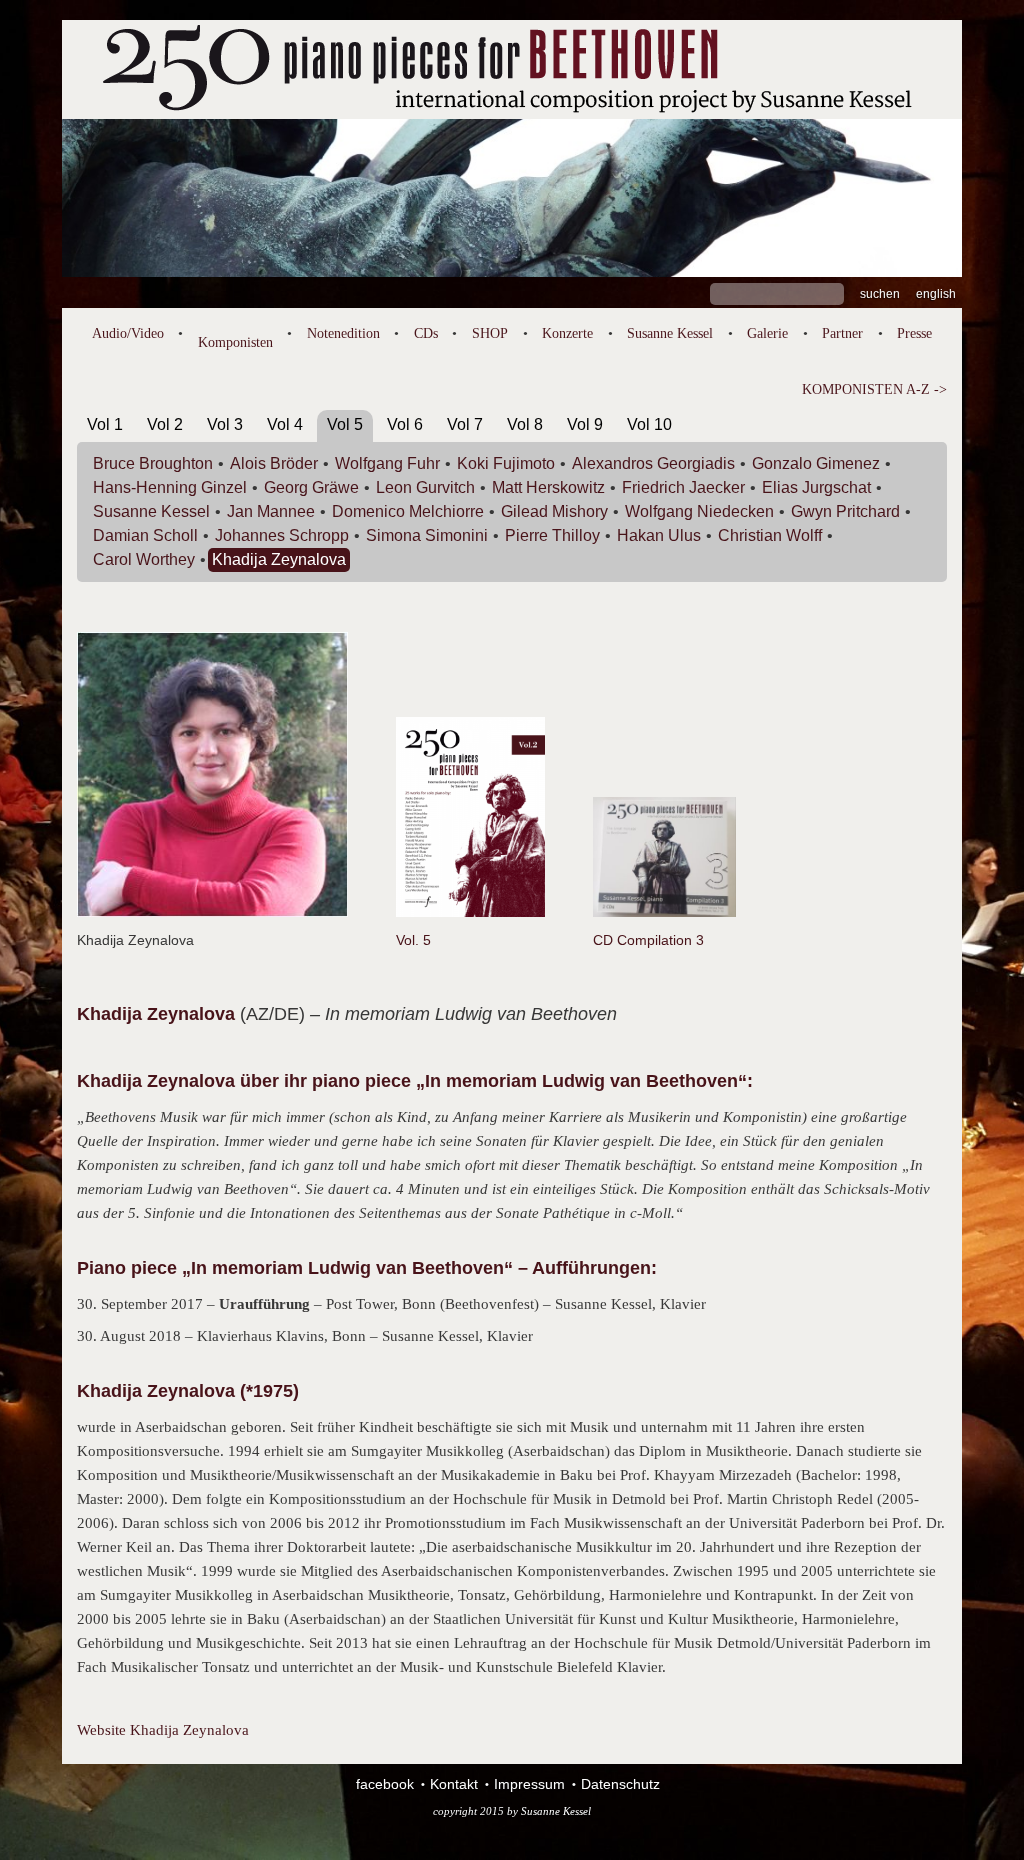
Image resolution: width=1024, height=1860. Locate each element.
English (936, 294)
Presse (914, 333)
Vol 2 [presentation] (165, 424)
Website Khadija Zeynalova (163, 1730)
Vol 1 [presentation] (105, 424)
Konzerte (567, 333)
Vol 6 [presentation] (405, 424)
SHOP (490, 333)
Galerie (767, 333)
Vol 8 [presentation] (525, 424)
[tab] (105, 428)
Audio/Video (128, 333)
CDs (426, 333)
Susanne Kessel (670, 333)
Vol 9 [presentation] (585, 424)
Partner (842, 333)
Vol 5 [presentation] (345, 424)
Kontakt (454, 1784)
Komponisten (235, 342)
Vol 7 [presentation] (465, 424)
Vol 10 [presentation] (649, 424)
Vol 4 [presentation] (285, 424)
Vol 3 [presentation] (225, 424)
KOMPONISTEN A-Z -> (874, 389)
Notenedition (343, 333)
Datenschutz (620, 1784)
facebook (385, 1784)
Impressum (529, 1784)
